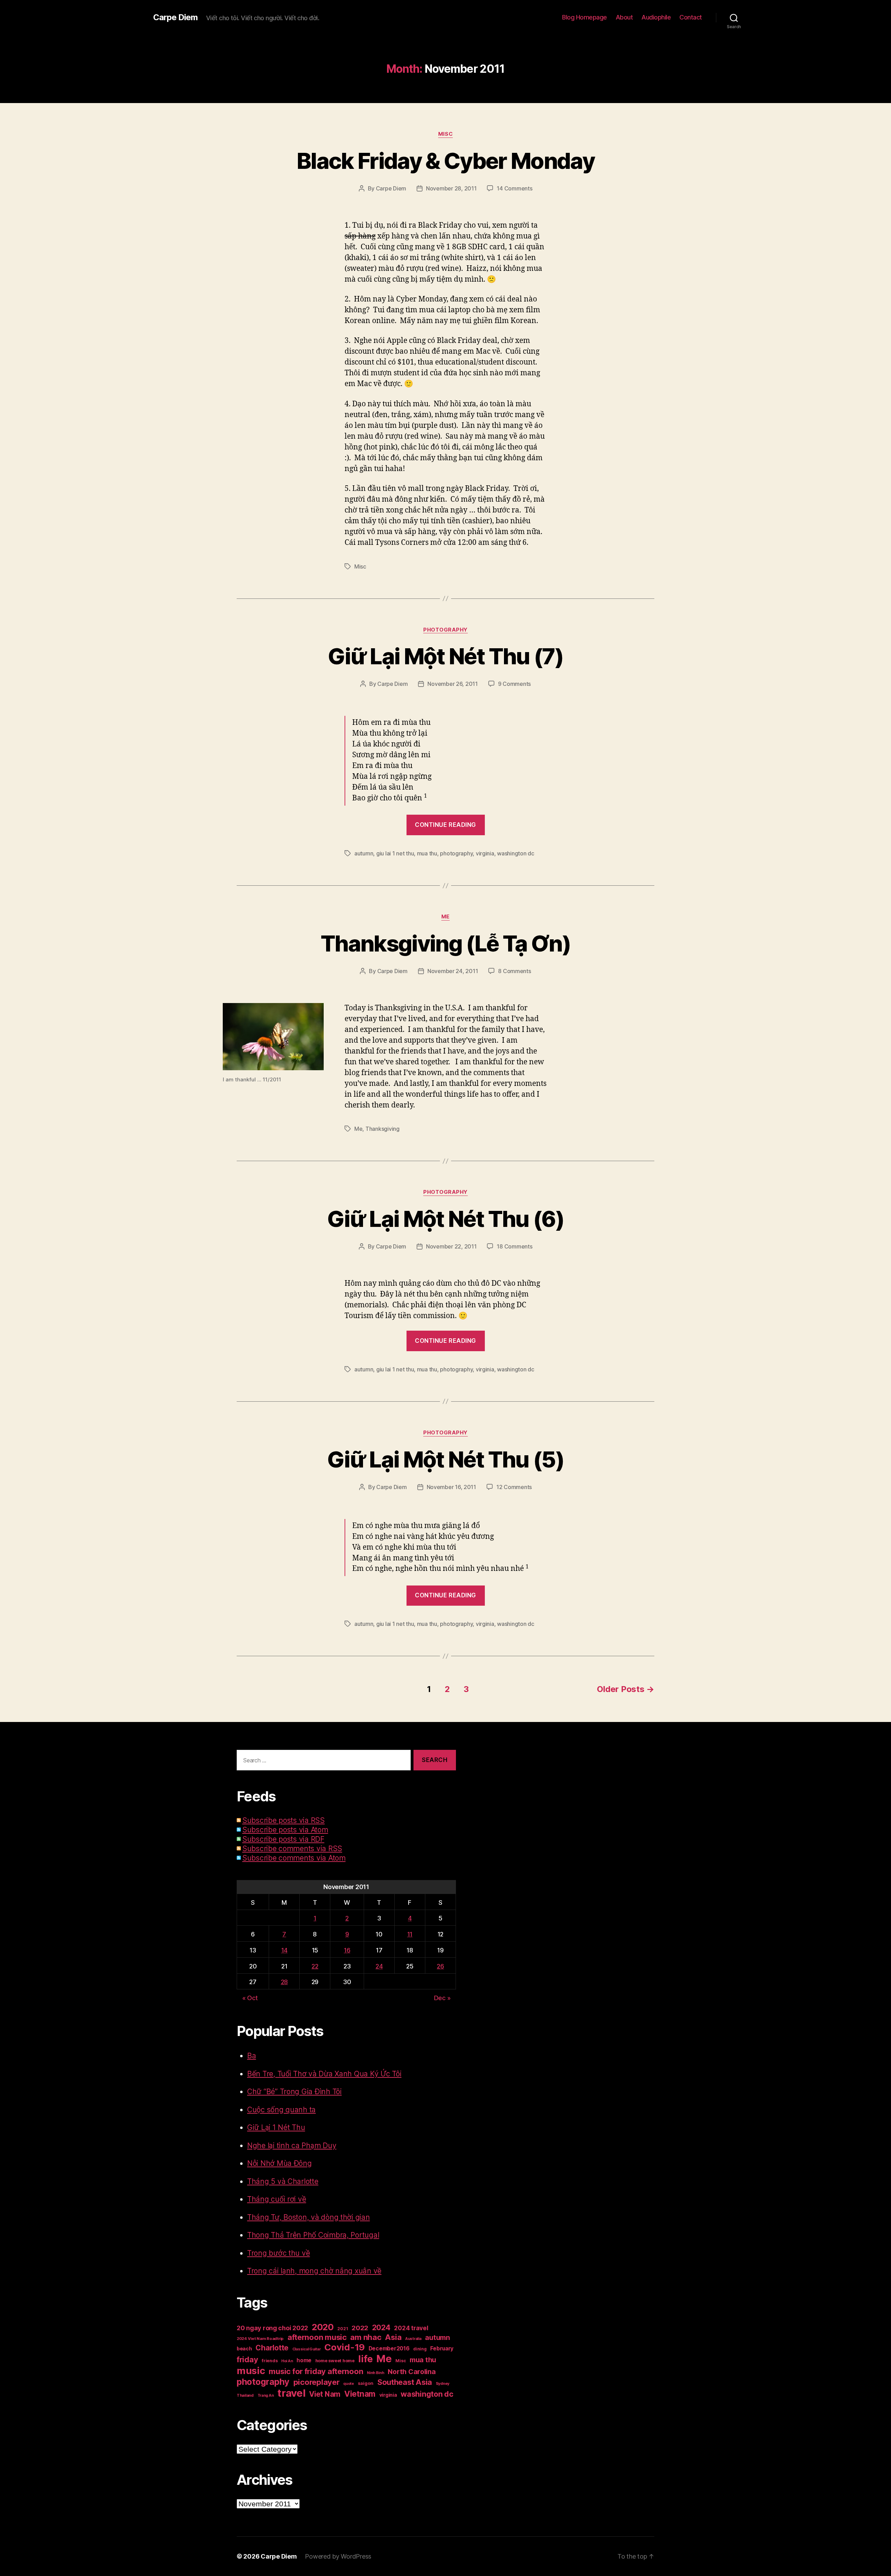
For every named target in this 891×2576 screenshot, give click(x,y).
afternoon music (317, 2337)
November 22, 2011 (451, 1246)
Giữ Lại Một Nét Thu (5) (445, 1459)
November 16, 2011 (451, 1487)
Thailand (245, 2395)
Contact (691, 17)
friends (270, 2361)
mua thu (427, 853)
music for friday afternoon (316, 2371)
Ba (251, 2056)
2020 (323, 2327)
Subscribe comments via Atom (294, 1858)
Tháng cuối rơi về (277, 2199)
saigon (366, 2383)
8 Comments (514, 971)
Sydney (443, 2383)
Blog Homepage (585, 17)
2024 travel (411, 2328)
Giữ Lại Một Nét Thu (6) (445, 1219)
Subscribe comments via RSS (292, 1849)
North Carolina (412, 2372)
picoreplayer (317, 2382)
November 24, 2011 (453, 971)
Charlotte (272, 2348)
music (251, 2371)
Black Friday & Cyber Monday (445, 161)
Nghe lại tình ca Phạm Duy (292, 2146)
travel (291, 2393)
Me (445, 917)
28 (284, 1982)
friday (247, 2359)
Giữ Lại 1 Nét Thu (276, 2127)
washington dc (516, 853)
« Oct (250, 1998)
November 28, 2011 (451, 188)
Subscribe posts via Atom (285, 1830)
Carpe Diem (175, 17)
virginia (485, 853)
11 (410, 1934)
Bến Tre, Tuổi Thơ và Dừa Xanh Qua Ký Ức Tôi (324, 2074)
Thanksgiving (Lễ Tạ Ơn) (445, 943)
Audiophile (656, 17)
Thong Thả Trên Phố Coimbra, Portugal (313, 2235)
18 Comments (514, 1246)
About (624, 17)
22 (315, 1966)
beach (244, 2348)
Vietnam (360, 2394)
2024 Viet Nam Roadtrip (260, 2339)
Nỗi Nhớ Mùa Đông (279, 2163)
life (365, 2359)
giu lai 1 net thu (395, 853)
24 (379, 1966)
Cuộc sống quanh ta (281, 2110)
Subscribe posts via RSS (283, 1820)
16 (347, 1950)
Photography (445, 630)
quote (349, 2384)
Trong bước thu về (278, 2253)
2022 (360, 2328)
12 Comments (514, 1487)
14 (284, 1950)
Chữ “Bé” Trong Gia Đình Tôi (294, 2092)
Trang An (266, 2395)
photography (456, 853)
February (442, 2348)
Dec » (442, 1998)
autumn (364, 853)
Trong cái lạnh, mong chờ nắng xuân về (314, 2271)
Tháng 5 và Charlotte (283, 2181)
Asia (393, 2337)
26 (440, 1966)
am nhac (366, 2337)
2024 (381, 2328)
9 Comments (514, 684)
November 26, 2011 (452, 684)
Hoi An (287, 2361)
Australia (413, 2339)
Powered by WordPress (338, 2556)
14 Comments (514, 188)
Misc (445, 134)
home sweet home (335, 2361)
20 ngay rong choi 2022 (272, 2328)
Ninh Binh (376, 2373)
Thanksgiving (383, 1129)
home (304, 2360)
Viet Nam (325, 2394)
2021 (342, 2329)
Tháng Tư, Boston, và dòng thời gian (309, 2217)
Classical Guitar (307, 2349)
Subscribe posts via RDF (283, 1839)
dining (420, 2349)
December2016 (389, 2348)
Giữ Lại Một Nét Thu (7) (445, 656)
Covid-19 (345, 2347)
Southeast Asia (405, 2382)
